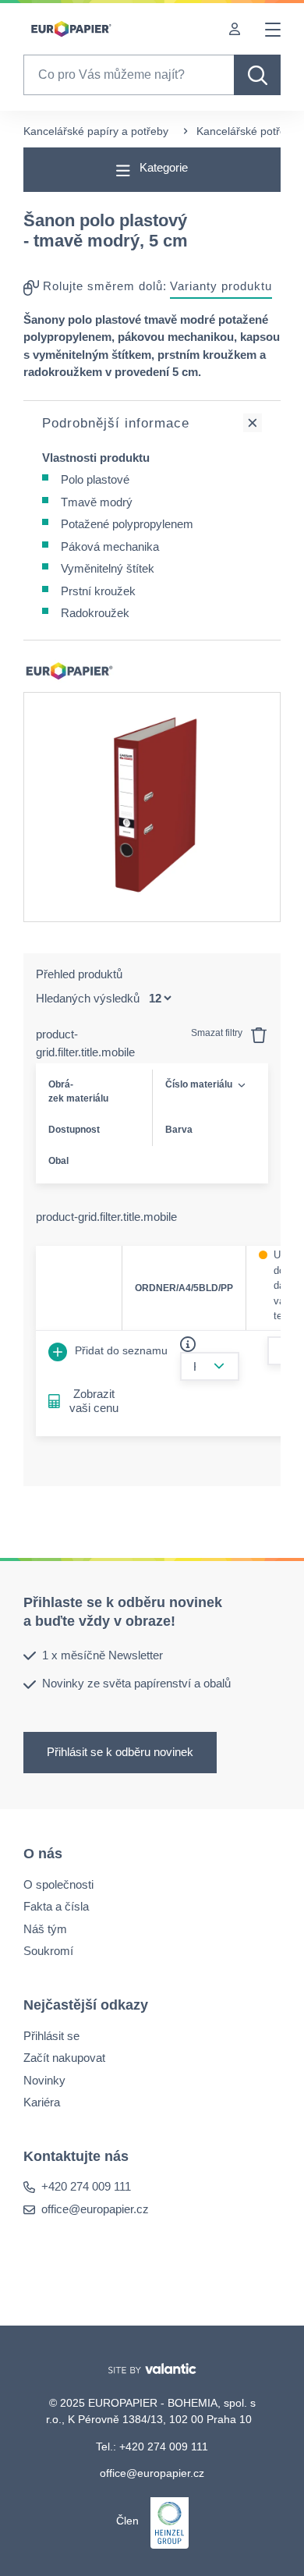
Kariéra (42, 2102)
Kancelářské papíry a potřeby (96, 131)
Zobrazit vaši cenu (94, 1401)
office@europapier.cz (95, 2209)
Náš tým (45, 1929)
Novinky (44, 2080)
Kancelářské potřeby (247, 131)
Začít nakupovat (64, 2058)
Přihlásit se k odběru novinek (120, 1752)
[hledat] (257, 75)
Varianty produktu (221, 286)
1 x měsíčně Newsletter (103, 1655)
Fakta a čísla (56, 1906)
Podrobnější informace (116, 423)
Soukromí (48, 1951)
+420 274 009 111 (86, 2186)
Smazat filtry (218, 1033)
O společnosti (58, 1884)
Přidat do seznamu (120, 1350)
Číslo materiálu (199, 1084)
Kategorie (162, 167)
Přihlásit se (51, 2036)
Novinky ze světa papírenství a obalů (136, 1683)
